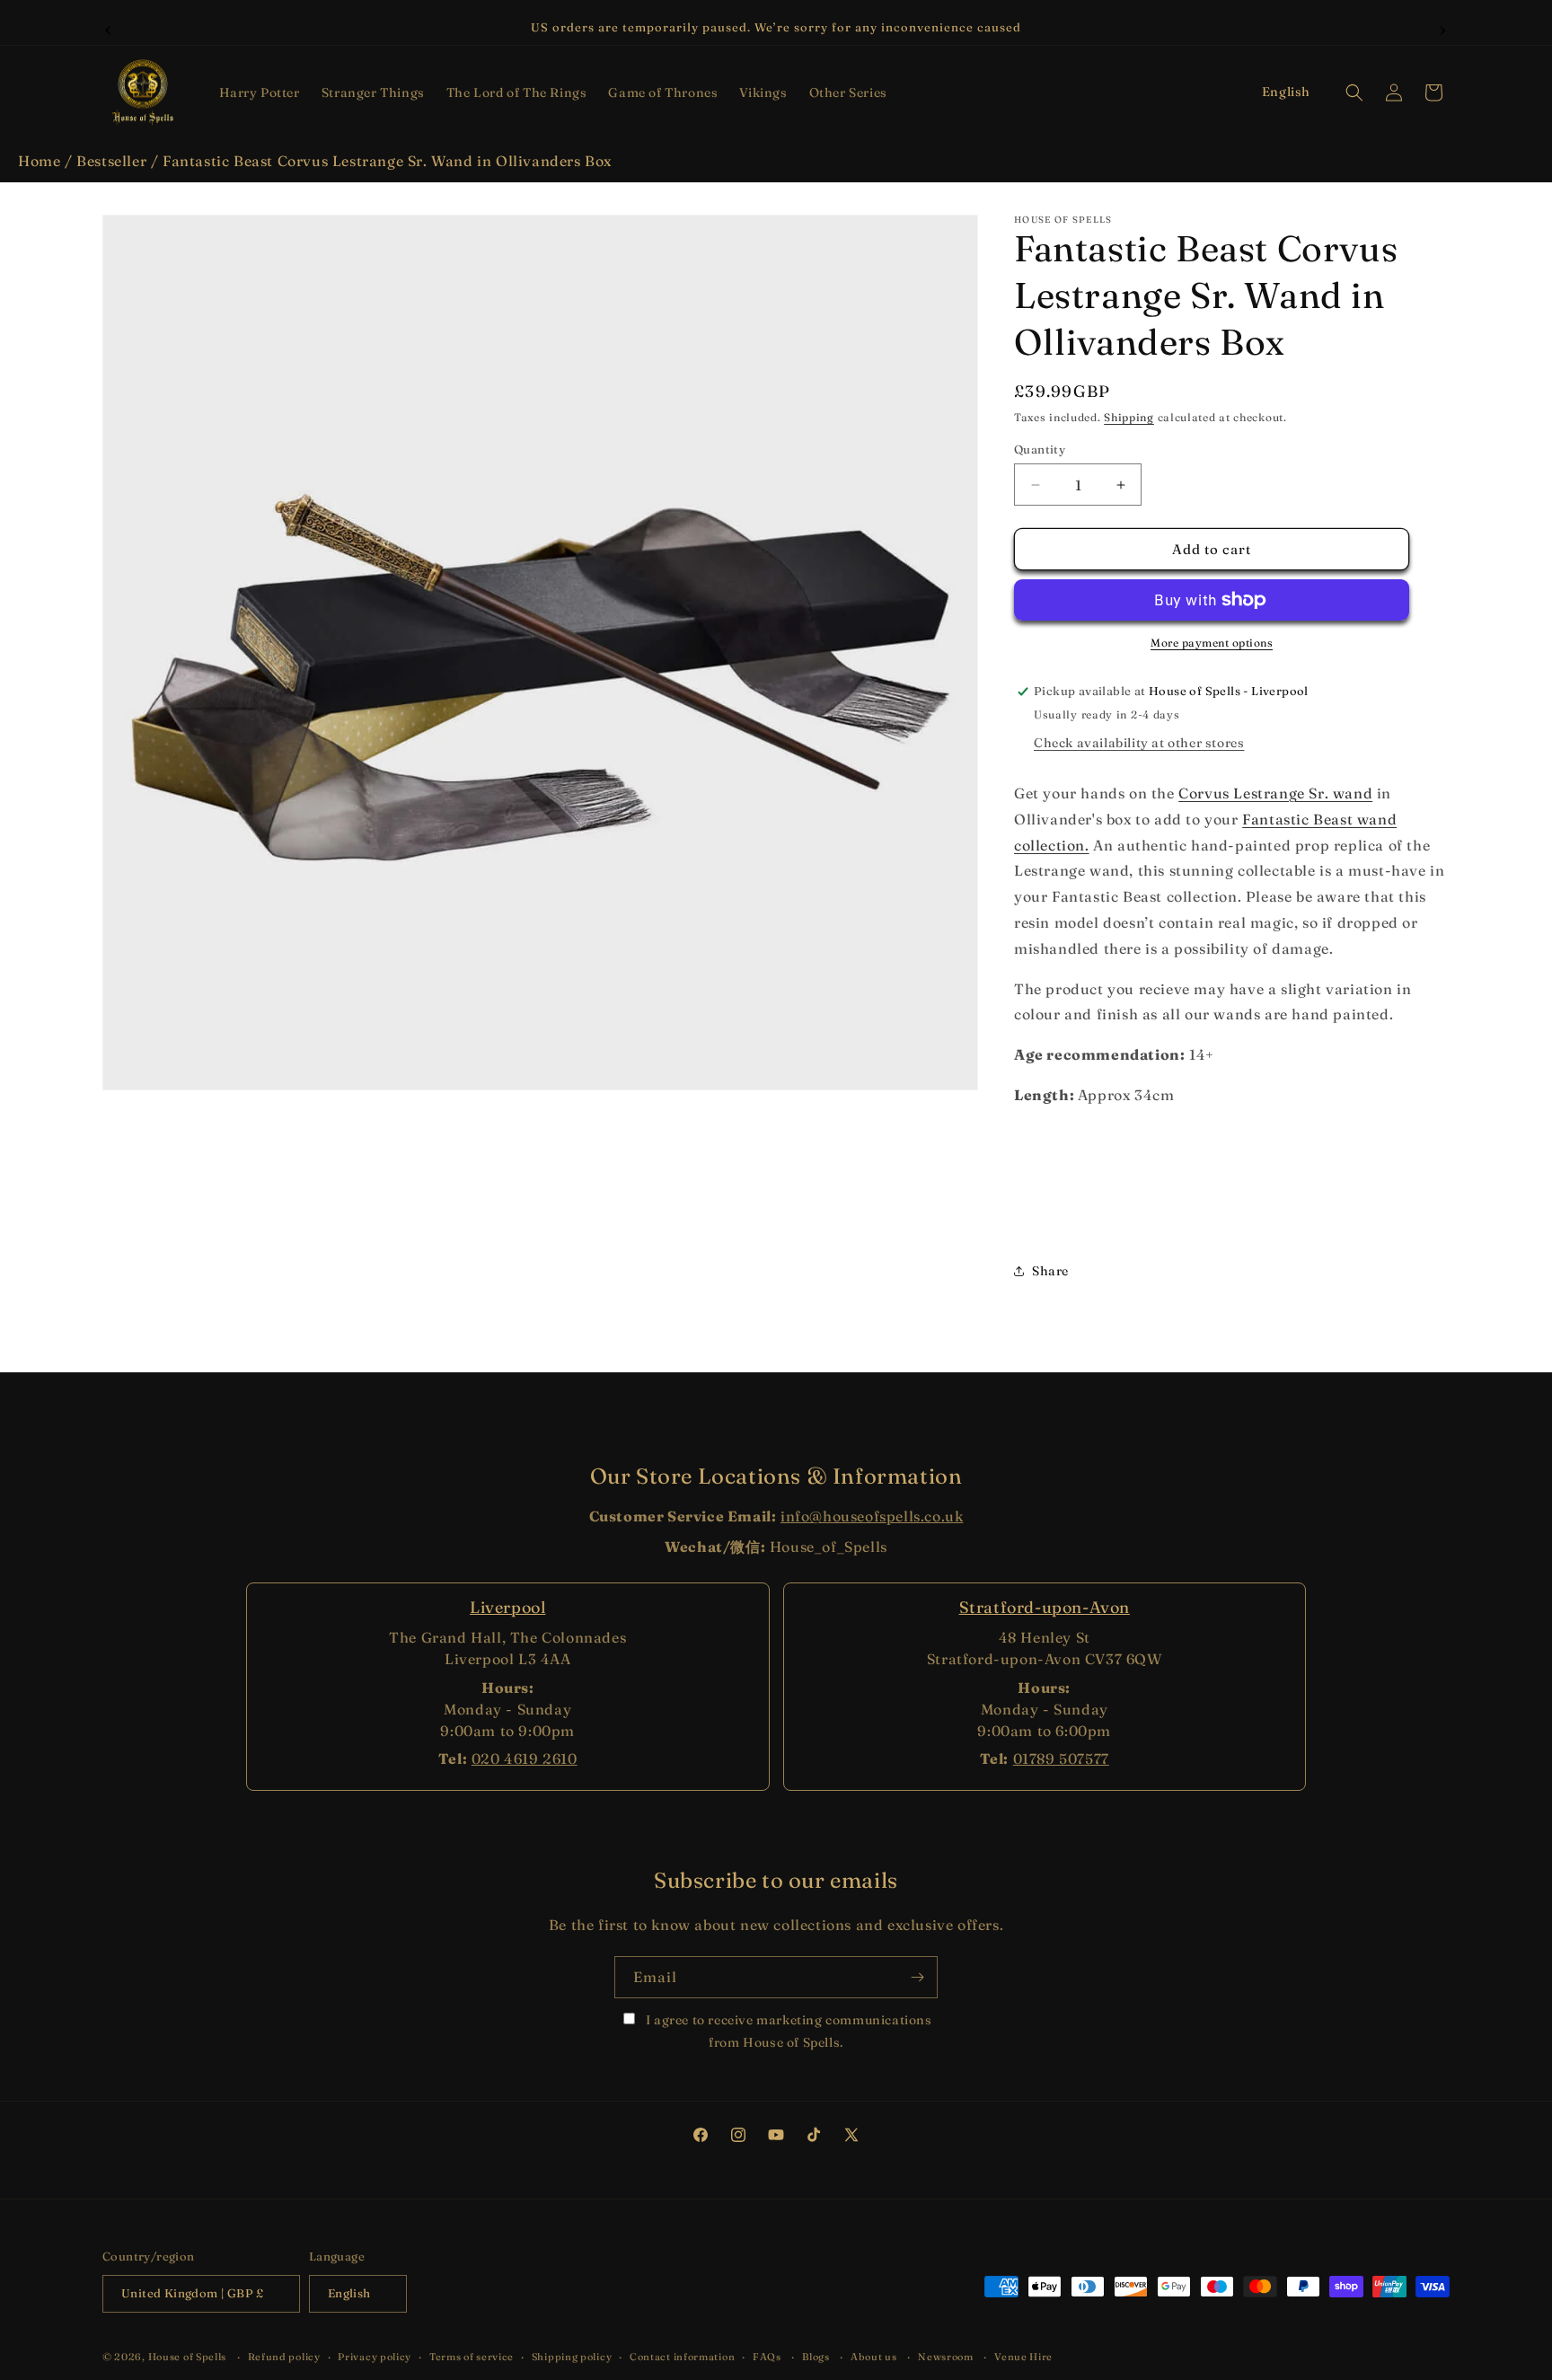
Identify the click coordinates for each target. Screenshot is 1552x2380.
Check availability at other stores (1139, 743)
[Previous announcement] (109, 28)
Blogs (816, 2357)
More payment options (1212, 643)
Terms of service (472, 2357)
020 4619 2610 (525, 1759)
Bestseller (111, 161)
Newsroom (946, 2357)
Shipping (1129, 417)
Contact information (682, 2357)
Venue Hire (1023, 2357)
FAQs (767, 2357)
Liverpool (507, 1607)
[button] (260, 93)
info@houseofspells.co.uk (872, 1516)
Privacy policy (375, 2357)
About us (874, 2357)
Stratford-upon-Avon (1045, 1607)
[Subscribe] (917, 1977)
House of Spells (188, 2357)
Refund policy (284, 2357)
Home (39, 161)
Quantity (1040, 449)
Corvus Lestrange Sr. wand (1275, 793)
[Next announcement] (1443, 28)
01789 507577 (1061, 1759)
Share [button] (1050, 1271)
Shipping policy (572, 2357)
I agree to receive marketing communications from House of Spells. (787, 2031)
